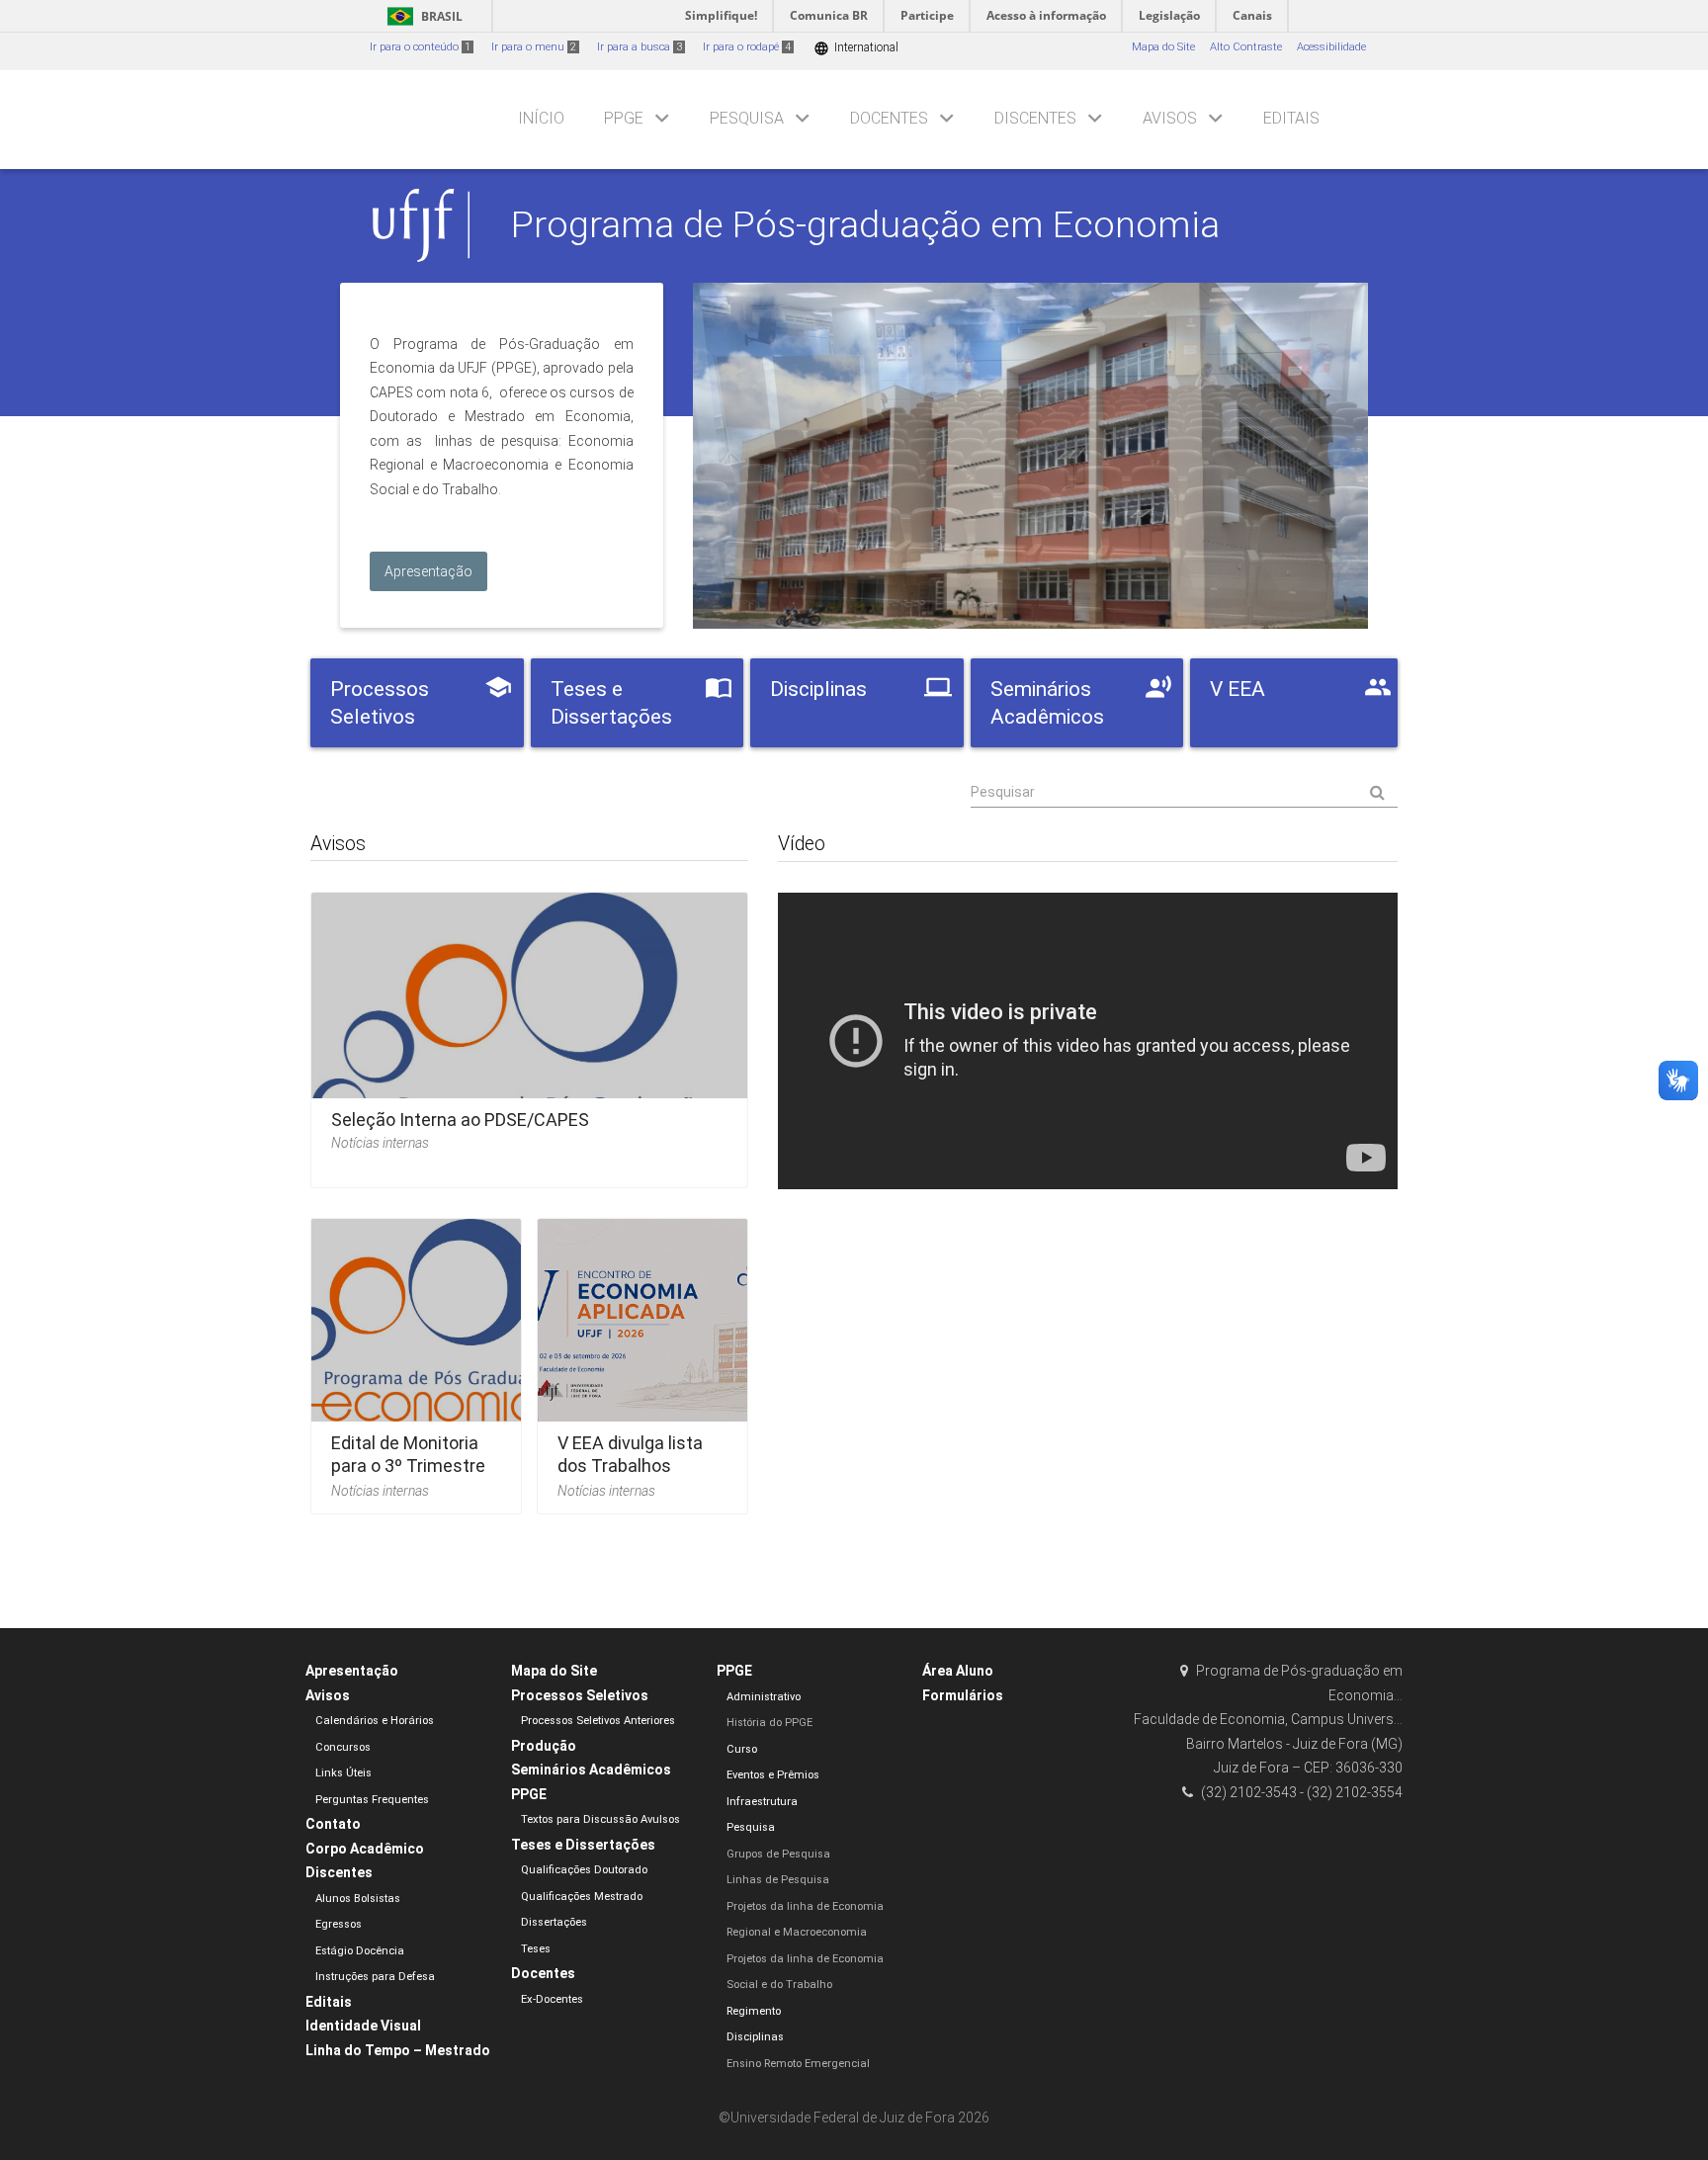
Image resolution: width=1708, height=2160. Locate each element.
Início (541, 118)
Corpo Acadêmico (365, 1849)
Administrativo (764, 1697)
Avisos (1170, 118)
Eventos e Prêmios (773, 1775)
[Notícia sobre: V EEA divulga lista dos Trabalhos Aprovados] (642, 1360)
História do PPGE (769, 1723)
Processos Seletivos (580, 1695)
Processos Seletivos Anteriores (598, 1721)
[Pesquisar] (1184, 793)
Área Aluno (958, 1671)
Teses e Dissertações (583, 1845)
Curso (742, 1749)
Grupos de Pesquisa (778, 1854)
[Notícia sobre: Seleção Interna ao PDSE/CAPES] (529, 1034)
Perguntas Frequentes (372, 1800)
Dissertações (554, 1922)
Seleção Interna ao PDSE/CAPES (460, 1120)
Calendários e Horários (375, 1721)
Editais (1291, 118)
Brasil (422, 16)
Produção (544, 1746)
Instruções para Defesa (375, 1977)
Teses (536, 1949)
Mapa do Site (1163, 47)
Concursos (343, 1747)
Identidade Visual (363, 2026)
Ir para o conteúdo (420, 47)
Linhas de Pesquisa (778, 1880)
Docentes (889, 118)
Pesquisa (747, 118)
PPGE (624, 118)
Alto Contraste (1246, 47)
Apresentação (352, 1671)
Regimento (754, 2011)
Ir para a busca (640, 47)
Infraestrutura (762, 1802)
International (856, 48)
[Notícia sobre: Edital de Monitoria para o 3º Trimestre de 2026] (416, 1360)
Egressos (339, 1924)
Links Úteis (343, 1773)
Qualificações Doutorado (584, 1870)
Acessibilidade (1331, 47)
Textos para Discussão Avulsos (600, 1819)
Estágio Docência (360, 1951)
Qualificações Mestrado (582, 1897)
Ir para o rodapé (747, 47)
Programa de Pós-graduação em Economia (865, 224)
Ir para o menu (534, 47)
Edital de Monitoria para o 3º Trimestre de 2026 (408, 1466)
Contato (333, 1824)
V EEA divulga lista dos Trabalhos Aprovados (630, 1466)
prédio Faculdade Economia (1030, 456)
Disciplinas (755, 2037)
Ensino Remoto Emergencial (798, 2064)
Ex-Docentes (552, 1999)
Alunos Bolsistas (358, 1899)
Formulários (963, 1695)
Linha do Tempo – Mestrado (398, 2050)
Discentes (1035, 118)
